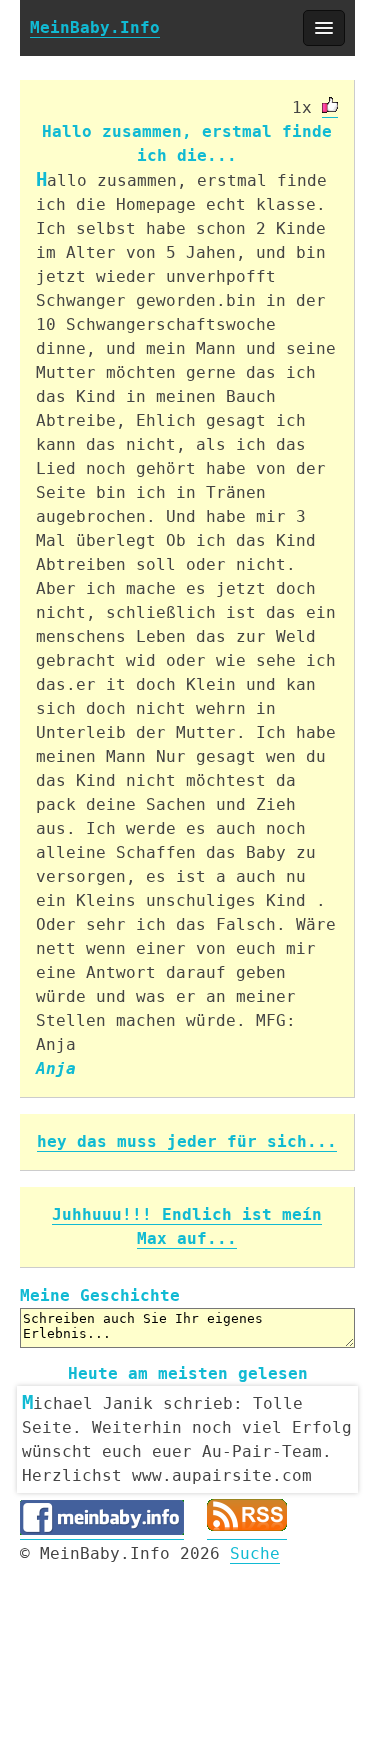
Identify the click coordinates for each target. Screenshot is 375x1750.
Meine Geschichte (100, 1295)
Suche (255, 1553)
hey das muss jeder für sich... (187, 1141)
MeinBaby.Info (95, 27)
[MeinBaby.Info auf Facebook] (102, 1530)
